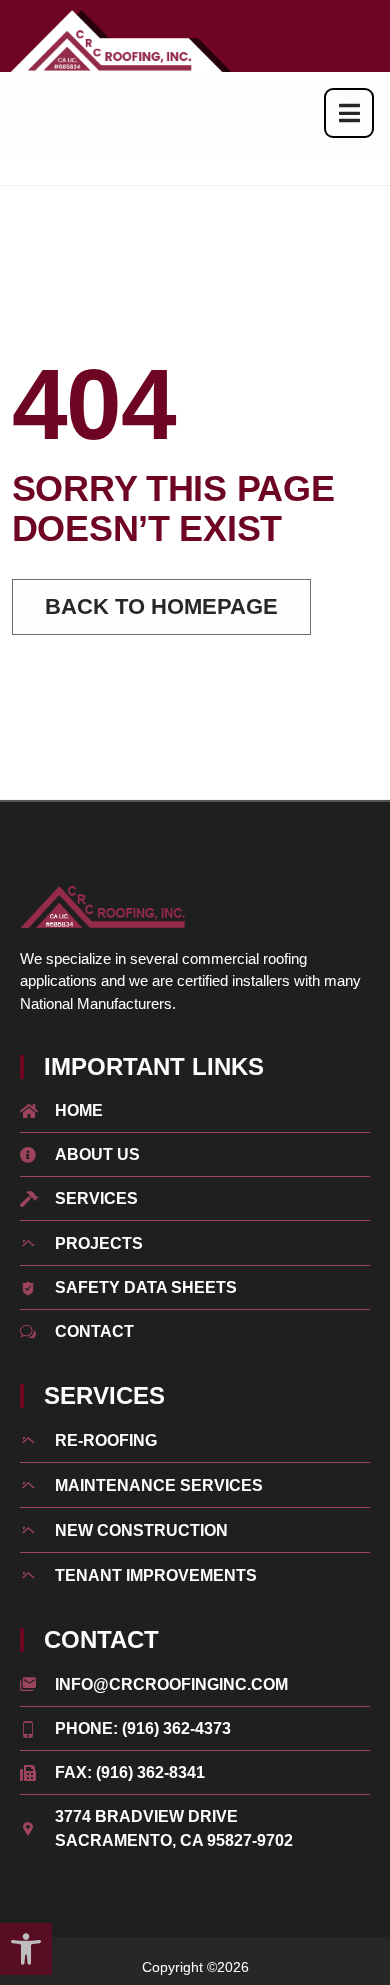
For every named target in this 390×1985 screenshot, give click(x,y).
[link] (26, 1949)
